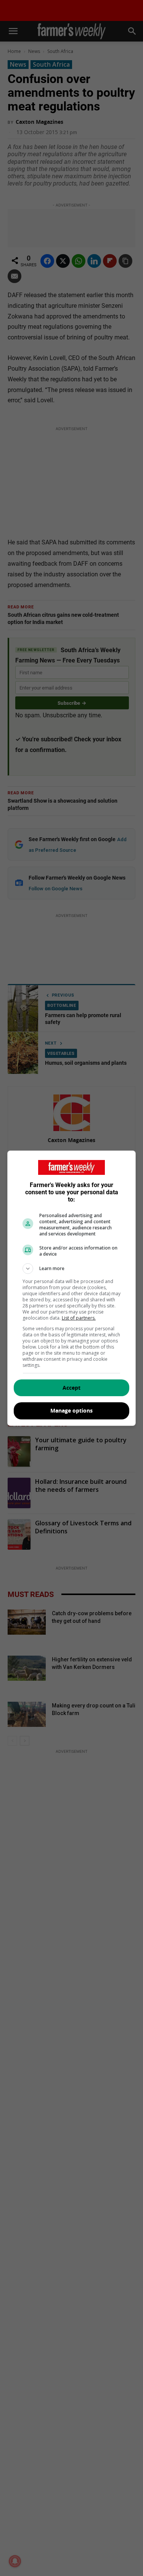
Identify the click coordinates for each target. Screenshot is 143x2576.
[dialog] (72, 1288)
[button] (72, 1269)
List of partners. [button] (79, 1318)
